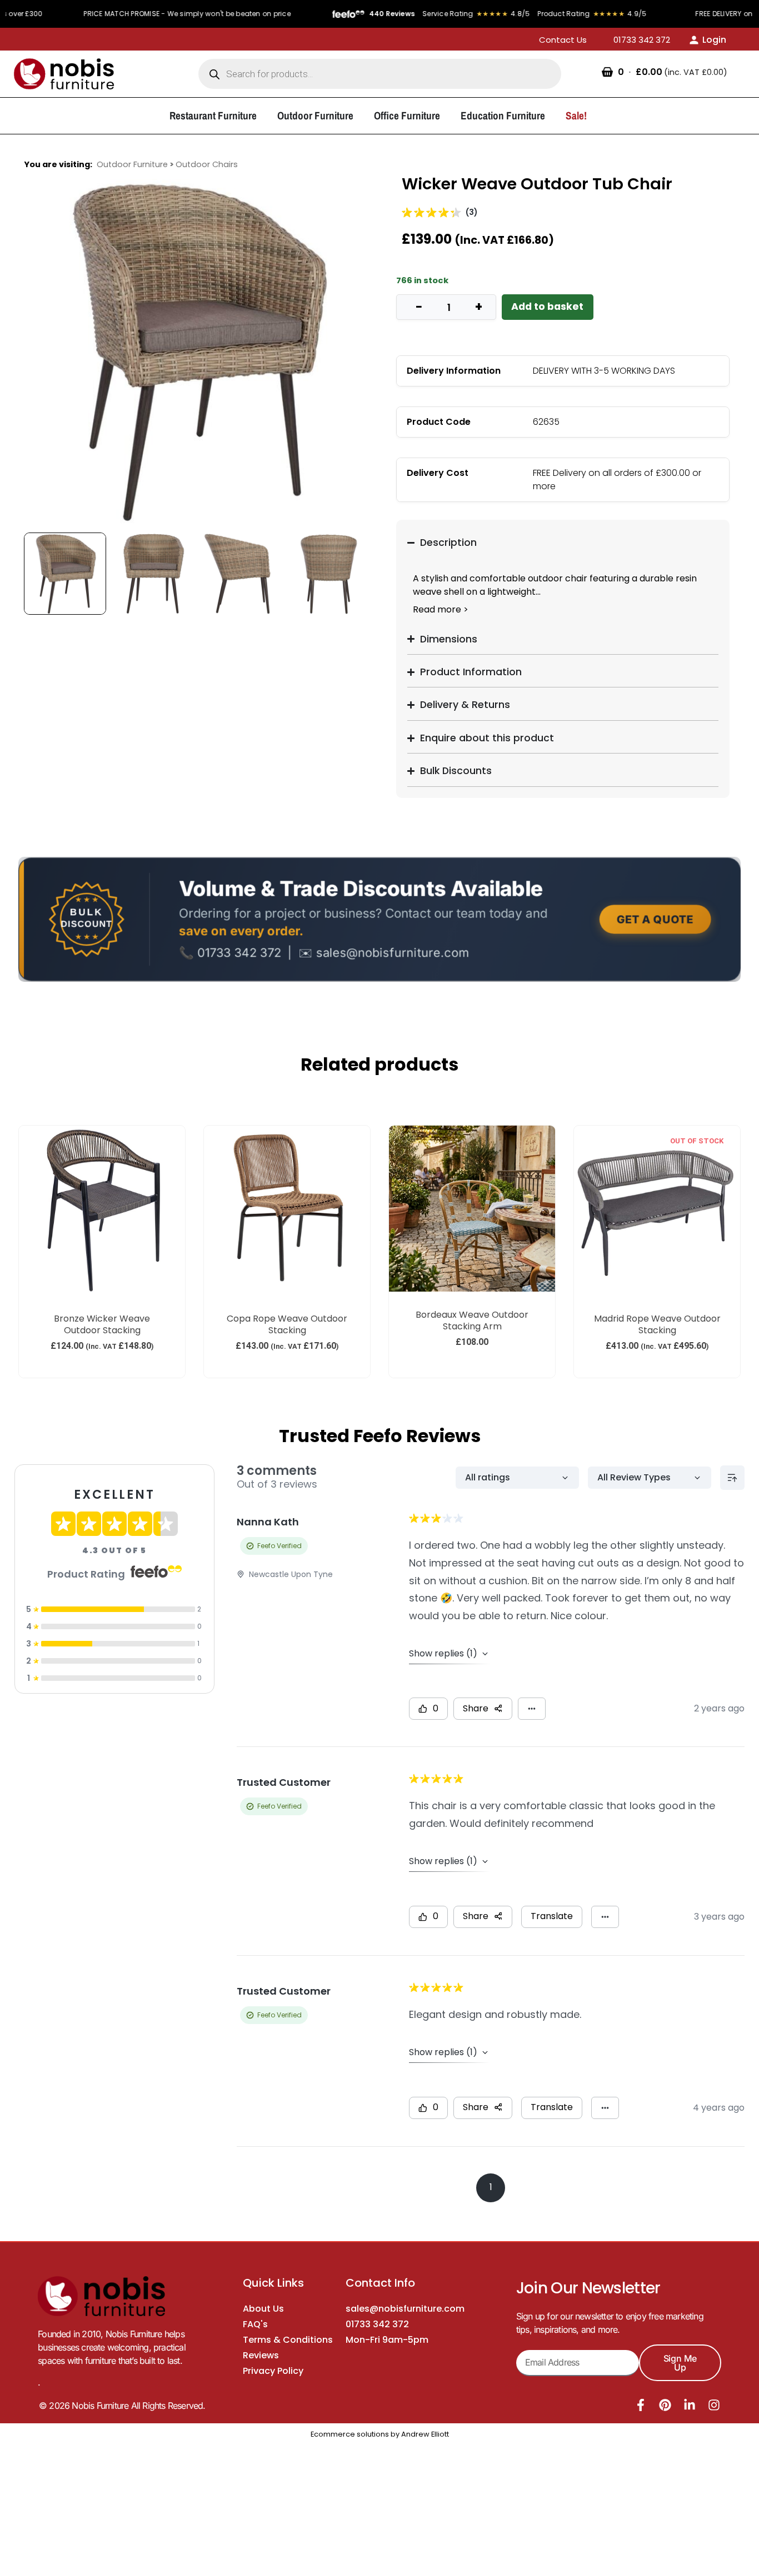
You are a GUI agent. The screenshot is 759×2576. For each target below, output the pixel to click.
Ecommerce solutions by (355, 2434)
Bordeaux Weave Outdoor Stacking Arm (472, 1321)
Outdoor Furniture (132, 164)
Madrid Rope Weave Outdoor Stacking (657, 1325)
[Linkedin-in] (690, 2405)
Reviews (261, 2355)
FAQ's (255, 2324)
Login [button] (714, 40)
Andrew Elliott (425, 2434)
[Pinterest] (665, 2405)
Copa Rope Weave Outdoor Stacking (287, 1325)
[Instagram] (714, 2405)
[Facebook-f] (641, 2405)
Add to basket (547, 307)
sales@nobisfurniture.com (405, 2309)
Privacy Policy (273, 2371)
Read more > (441, 609)
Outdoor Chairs (207, 164)
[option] (196, 351)
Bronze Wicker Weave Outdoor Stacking (102, 1325)
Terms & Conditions (288, 2340)
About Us (263, 2309)
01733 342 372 (377, 2324)
